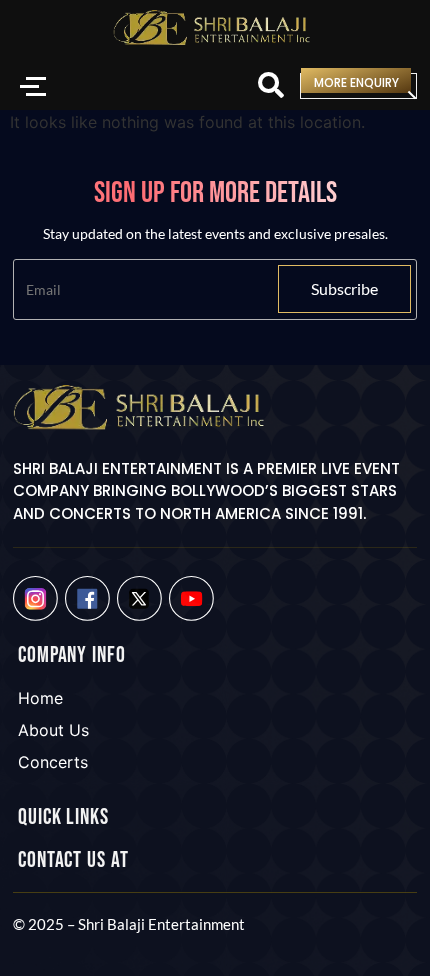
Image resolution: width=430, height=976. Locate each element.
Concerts (53, 762)
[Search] (271, 86)
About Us (53, 730)
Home (40, 698)
